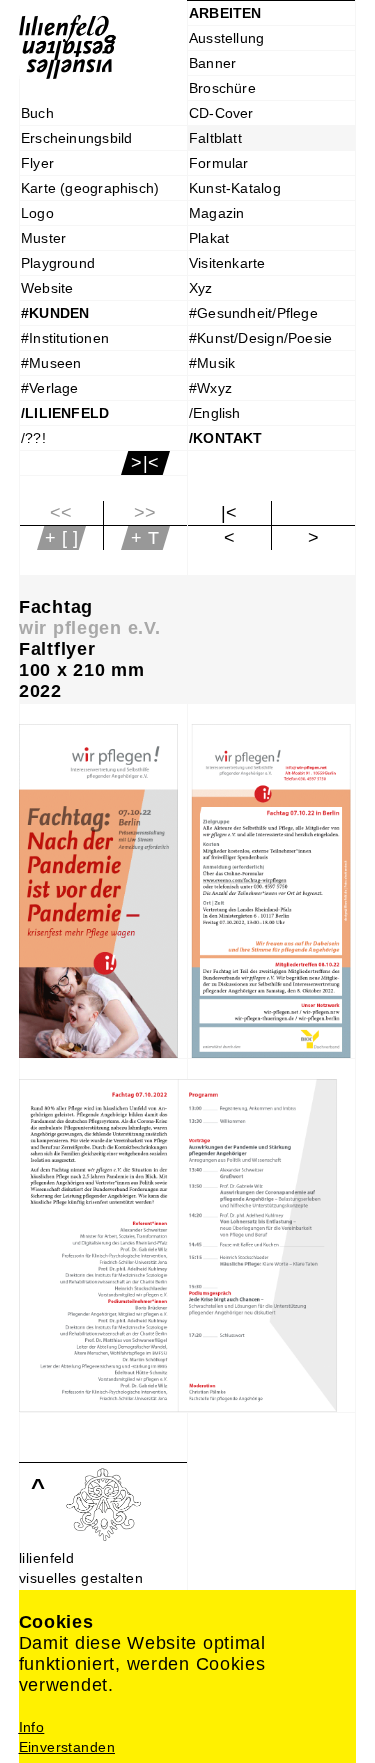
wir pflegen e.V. (90, 628)
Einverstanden (67, 1747)
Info (32, 1727)
